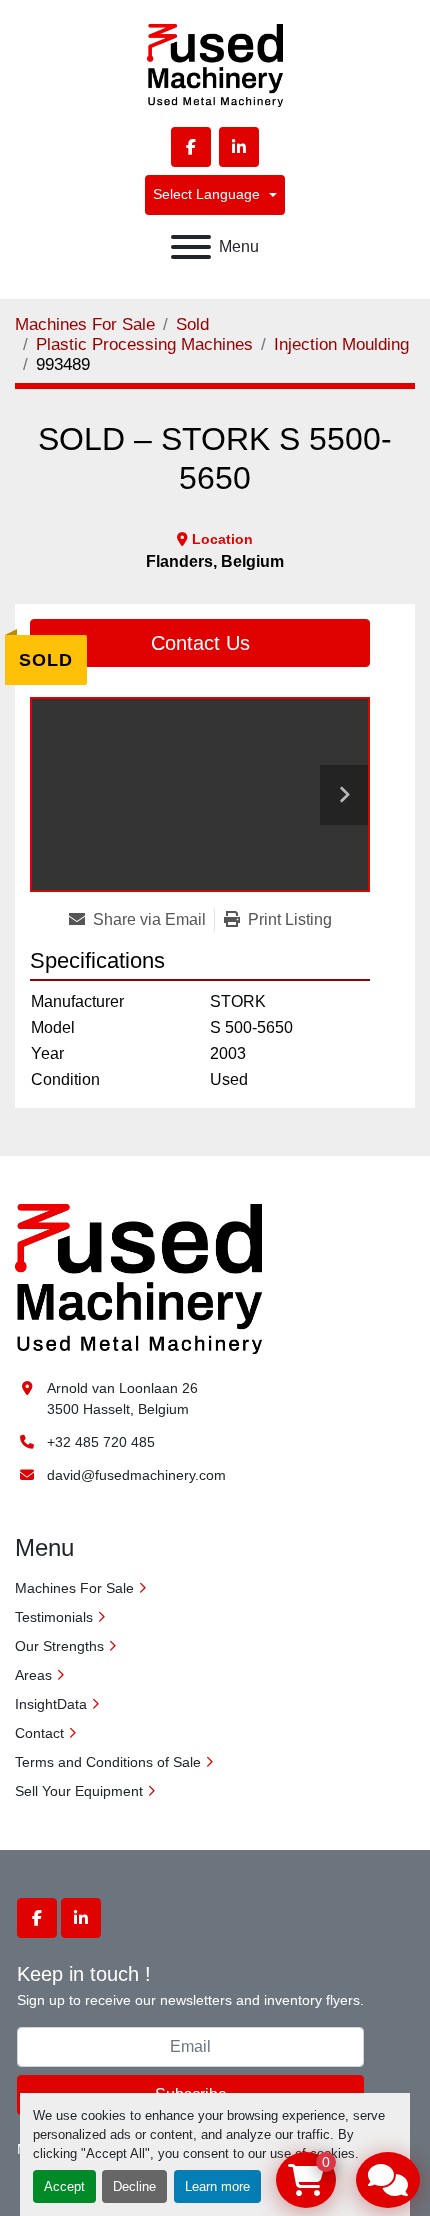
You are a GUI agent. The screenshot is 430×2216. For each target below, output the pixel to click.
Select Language (206, 194)
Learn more (217, 2186)
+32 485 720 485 (101, 1442)
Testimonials (54, 1617)
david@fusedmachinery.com (136, 1475)
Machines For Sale (74, 1588)
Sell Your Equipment (79, 1791)
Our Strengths (59, 1646)
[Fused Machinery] (138, 1277)
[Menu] (191, 247)
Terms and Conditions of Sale (108, 1762)
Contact (39, 1733)
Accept (64, 2186)
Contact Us (200, 643)
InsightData (51, 1704)
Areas (33, 1675)
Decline (134, 2186)
